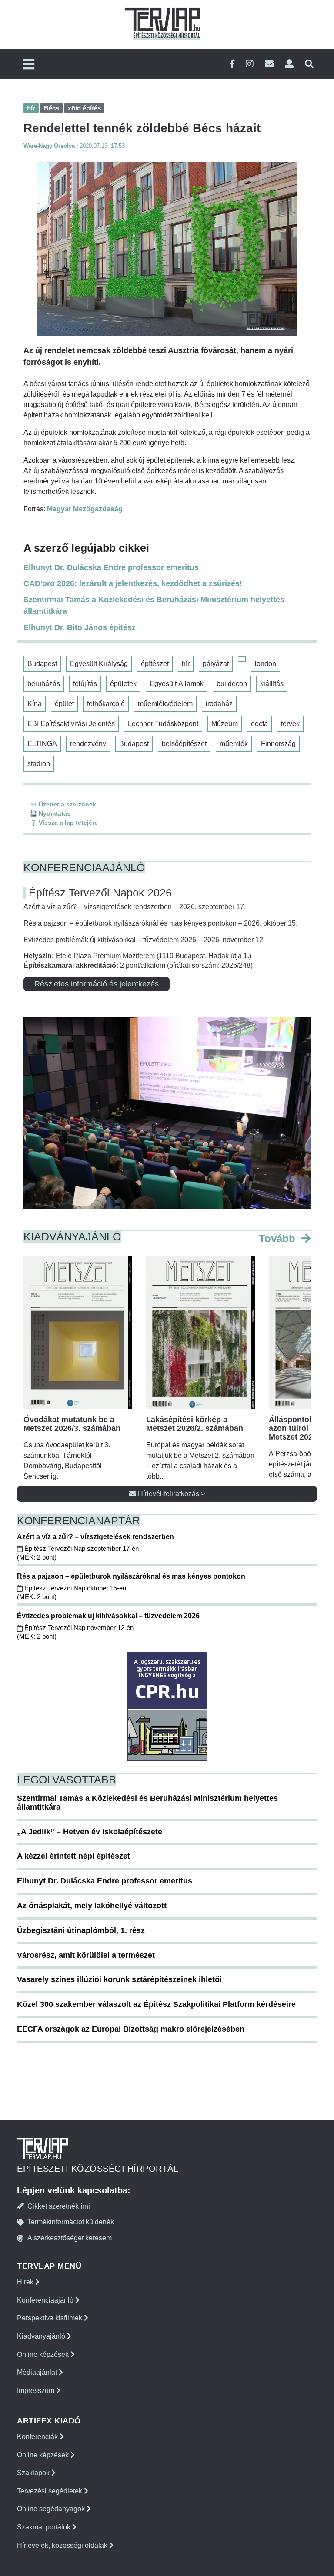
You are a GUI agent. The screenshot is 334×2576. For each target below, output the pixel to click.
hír (186, 664)
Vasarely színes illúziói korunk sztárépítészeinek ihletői (119, 1979)
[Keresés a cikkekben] (309, 64)
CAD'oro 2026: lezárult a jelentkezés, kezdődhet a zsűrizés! (133, 583)
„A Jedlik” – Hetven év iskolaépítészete (90, 1832)
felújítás (85, 684)
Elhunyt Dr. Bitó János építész (80, 627)
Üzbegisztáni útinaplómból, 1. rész (81, 1930)
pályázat (216, 664)
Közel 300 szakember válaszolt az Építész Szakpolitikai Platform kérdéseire (156, 2004)
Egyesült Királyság (99, 664)
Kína (35, 704)
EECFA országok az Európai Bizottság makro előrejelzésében (131, 2029)
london (266, 664)
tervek (290, 724)
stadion (39, 764)
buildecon (232, 684)
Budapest (42, 664)
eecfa (259, 724)
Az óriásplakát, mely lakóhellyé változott (92, 1906)
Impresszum (37, 2391)
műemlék (234, 744)
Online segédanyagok (52, 2509)
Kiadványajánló (42, 2336)
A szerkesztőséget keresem (70, 2238)
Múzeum (225, 724)
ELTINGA (42, 744)
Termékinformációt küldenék (71, 2222)
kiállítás (272, 684)
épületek (123, 684)
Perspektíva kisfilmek (50, 2318)
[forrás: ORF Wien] (167, 249)
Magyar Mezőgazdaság (85, 509)
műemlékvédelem (165, 704)
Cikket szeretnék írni (59, 2206)
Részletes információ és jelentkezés (97, 984)
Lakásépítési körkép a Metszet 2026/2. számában (195, 1424)
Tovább (279, 1238)
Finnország (278, 744)
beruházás (44, 684)
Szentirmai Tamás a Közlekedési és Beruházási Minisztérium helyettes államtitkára (154, 605)
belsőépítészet (184, 744)
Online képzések (44, 2354)
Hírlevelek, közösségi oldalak (63, 2545)
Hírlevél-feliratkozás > (170, 1494)
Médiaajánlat (38, 2372)
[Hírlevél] (269, 64)
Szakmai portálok (45, 2527)
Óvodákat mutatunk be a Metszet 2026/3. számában (72, 1424)
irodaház (219, 704)
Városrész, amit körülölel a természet (86, 1955)
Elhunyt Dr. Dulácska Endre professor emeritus (111, 567)
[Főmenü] (29, 65)
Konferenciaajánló (46, 2300)
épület (64, 704)
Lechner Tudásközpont (163, 724)
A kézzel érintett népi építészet (73, 1856)
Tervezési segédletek (50, 2491)
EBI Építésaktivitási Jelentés (71, 724)
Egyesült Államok (177, 684)
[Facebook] (232, 64)
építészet (155, 664)
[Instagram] (250, 64)
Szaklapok (34, 2473)
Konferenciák (38, 2437)
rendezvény (88, 744)
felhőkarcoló (106, 704)
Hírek (26, 2282)
